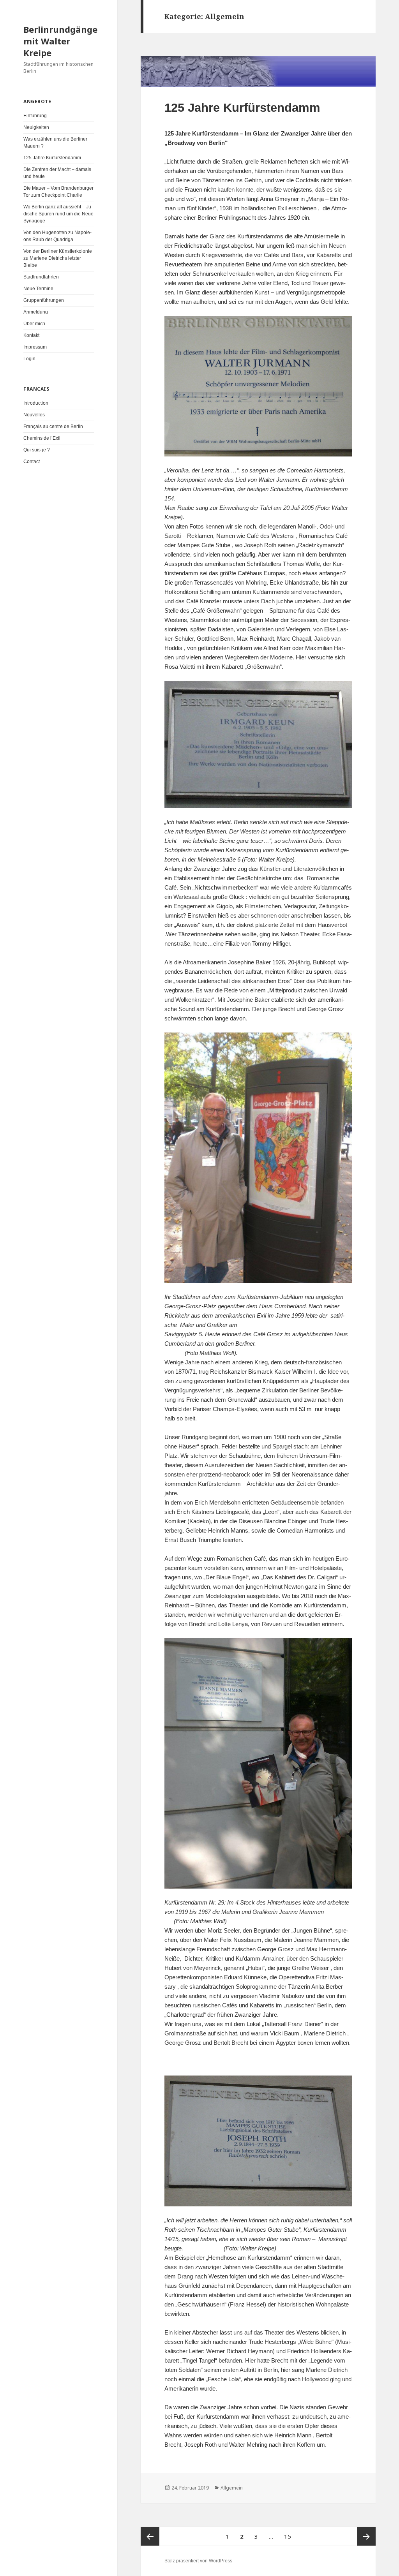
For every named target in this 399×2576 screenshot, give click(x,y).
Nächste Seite (366, 2536)
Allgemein (232, 2488)
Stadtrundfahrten (41, 277)
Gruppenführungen (44, 300)
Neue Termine (38, 289)
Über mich (34, 324)
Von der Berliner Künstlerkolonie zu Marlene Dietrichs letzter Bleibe (58, 258)
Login (29, 359)
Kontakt (31, 335)
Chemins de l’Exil (42, 438)
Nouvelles (34, 415)
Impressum (35, 347)
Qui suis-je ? (37, 450)
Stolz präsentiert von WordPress (198, 2561)
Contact (32, 462)
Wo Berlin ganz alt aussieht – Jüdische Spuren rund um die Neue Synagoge (58, 214)
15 (290, 2536)
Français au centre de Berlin (53, 426)
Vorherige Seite (150, 2536)
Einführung (35, 116)
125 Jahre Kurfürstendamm (52, 158)
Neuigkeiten (36, 127)
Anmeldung (36, 312)
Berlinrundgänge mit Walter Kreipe (60, 41)
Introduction (36, 403)
